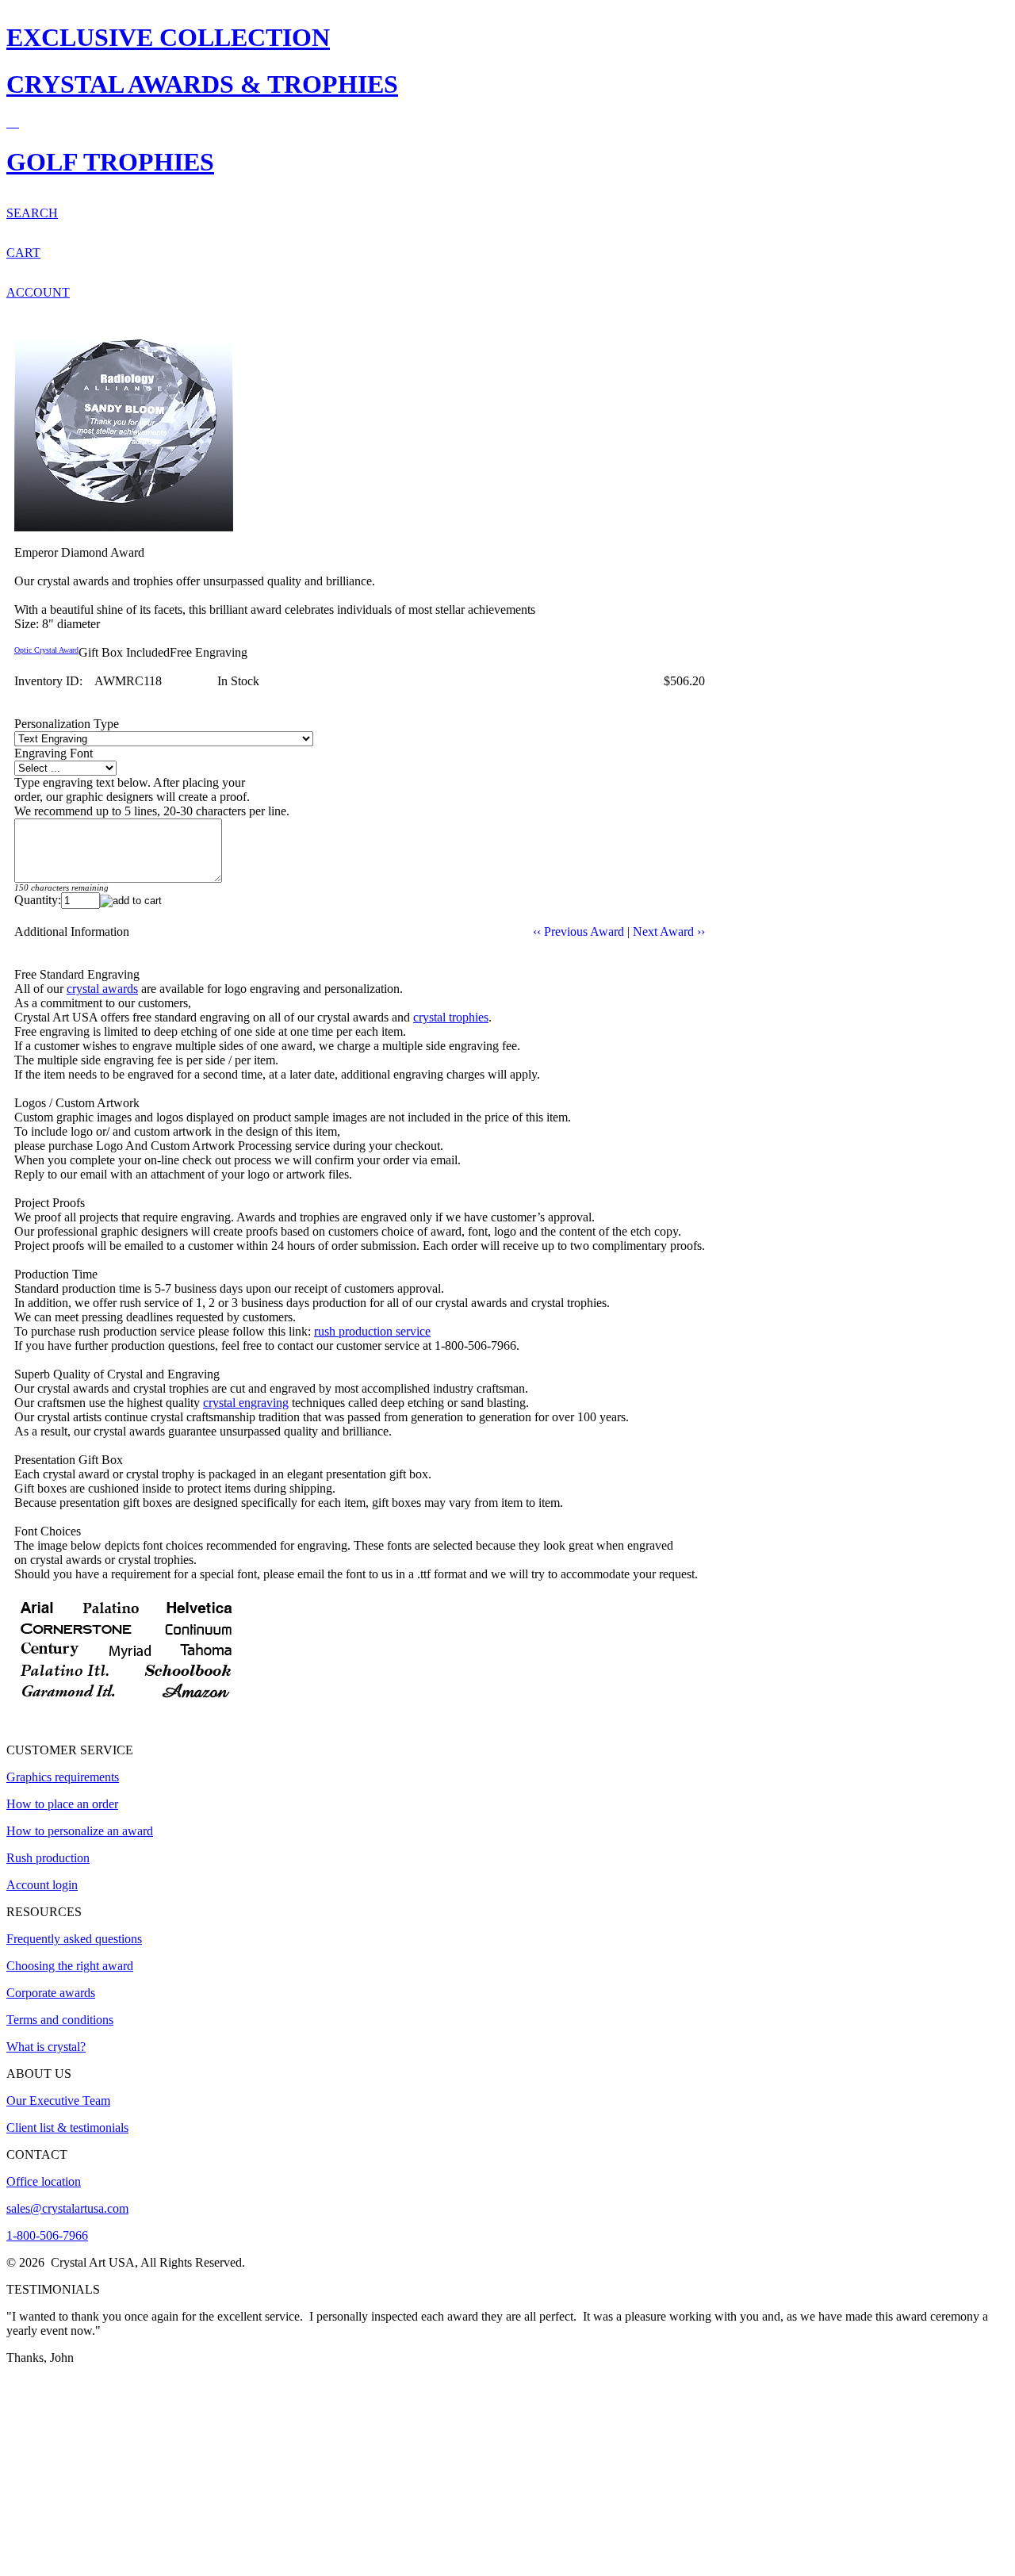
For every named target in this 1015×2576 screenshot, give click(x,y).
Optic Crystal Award (46, 650)
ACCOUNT (38, 292)
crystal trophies (451, 1017)
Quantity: (38, 900)
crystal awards (102, 989)
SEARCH (32, 213)
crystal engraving (246, 1403)
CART (23, 253)
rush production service (372, 1331)
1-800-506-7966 (47, 2235)
